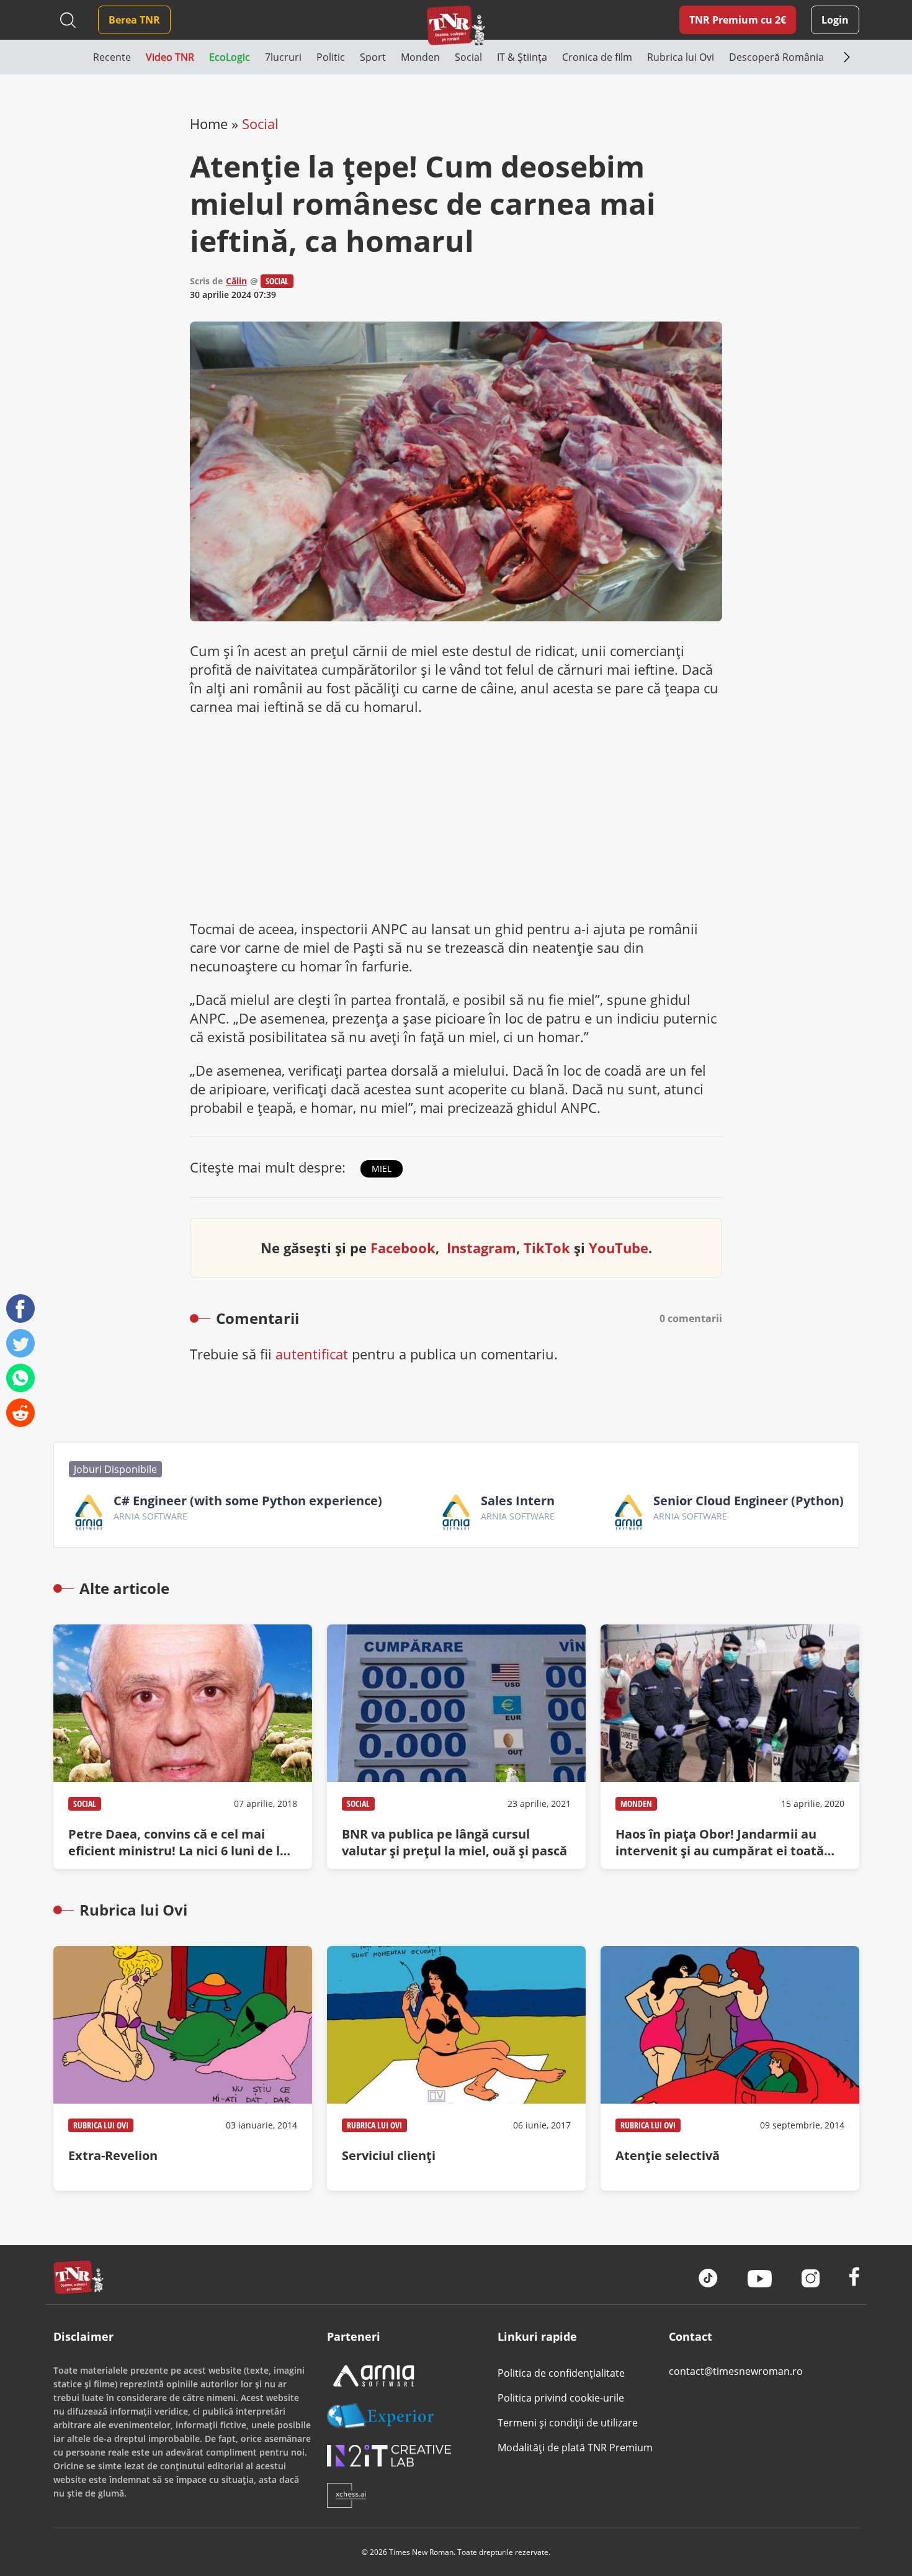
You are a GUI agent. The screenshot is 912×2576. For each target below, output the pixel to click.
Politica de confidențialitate (561, 2373)
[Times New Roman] (456, 25)
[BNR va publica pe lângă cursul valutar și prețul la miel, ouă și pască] (456, 1747)
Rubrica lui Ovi (101, 2125)
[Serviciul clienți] (456, 2068)
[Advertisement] (456, 817)
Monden (636, 1804)
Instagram (481, 1248)
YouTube (619, 1248)
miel (382, 1169)
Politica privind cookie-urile (561, 2398)
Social (260, 124)
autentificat (312, 1354)
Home (209, 124)
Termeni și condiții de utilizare (568, 2423)
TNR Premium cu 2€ (738, 20)
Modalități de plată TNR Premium (575, 2448)
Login (835, 20)
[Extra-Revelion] (183, 2068)
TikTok (547, 1248)
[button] (73, 57)
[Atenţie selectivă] (730, 2068)
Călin (236, 281)
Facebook (403, 1248)
